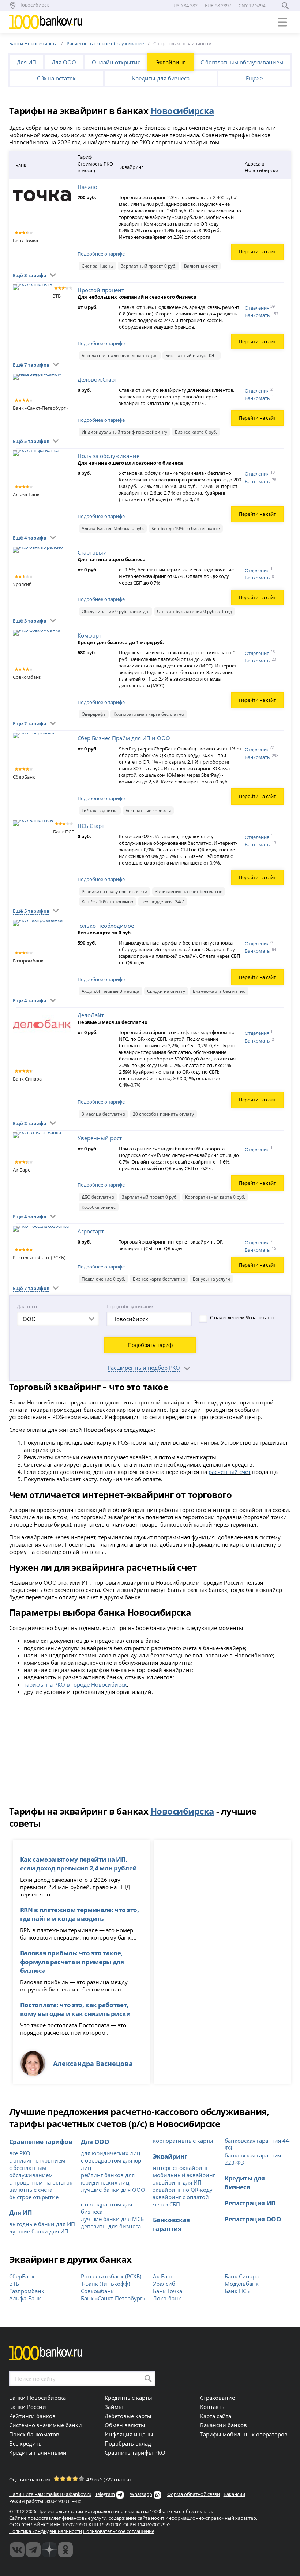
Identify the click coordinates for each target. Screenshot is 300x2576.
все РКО (20, 2153)
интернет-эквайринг (181, 2168)
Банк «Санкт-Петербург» (113, 2298)
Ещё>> (254, 78)
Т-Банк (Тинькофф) (105, 2284)
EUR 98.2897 (218, 5)
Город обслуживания (130, 1306)
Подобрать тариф (150, 1345)
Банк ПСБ (237, 2291)
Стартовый (92, 552)
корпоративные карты (183, 2141)
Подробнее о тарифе (101, 254)
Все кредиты (26, 2443)
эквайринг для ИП (177, 2182)
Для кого (27, 1306)
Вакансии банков (224, 2425)
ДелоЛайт (91, 1015)
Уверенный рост (100, 1138)
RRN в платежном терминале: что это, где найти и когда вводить (80, 1914)
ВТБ (14, 2284)
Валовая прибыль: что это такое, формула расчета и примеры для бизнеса (72, 1962)
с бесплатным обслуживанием (31, 2171)
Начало (87, 187)
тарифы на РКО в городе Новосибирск (75, 1684)
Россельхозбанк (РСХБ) (111, 2276)
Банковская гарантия (172, 2224)
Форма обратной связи (194, 2494)
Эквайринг (171, 62)
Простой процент (101, 290)
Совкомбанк (97, 2291)
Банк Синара (242, 2276)
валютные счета (31, 2190)
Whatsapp (141, 2494)
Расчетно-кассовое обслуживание (105, 43)
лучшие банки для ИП (39, 2231)
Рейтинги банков (32, 2416)
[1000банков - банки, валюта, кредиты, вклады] (65, 2550)
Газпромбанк (27, 2291)
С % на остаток (56, 78)
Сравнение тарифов (41, 2141)
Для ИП (27, 62)
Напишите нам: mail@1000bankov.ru (50, 2494)
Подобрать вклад (128, 2443)
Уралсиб (164, 2284)
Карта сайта (216, 2416)
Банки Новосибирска (33, 43)
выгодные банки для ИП (42, 2224)
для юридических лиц (110, 2153)
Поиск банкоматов (34, 2434)
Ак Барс (163, 2276)
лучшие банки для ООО (113, 2190)
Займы (114, 2407)
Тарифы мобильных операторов (244, 2434)
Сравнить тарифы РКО (135, 2452)
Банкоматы (262, 315)
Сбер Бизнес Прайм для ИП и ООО (124, 738)
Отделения (260, 307)
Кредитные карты (128, 2398)
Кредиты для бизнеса (161, 78)
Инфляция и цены (129, 2434)
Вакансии (234, 2494)
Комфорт (89, 635)
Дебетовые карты (128, 2416)
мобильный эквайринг (184, 2175)
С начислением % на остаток (243, 1317)
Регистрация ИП (250, 2203)
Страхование (217, 2398)
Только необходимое (106, 926)
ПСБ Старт (91, 826)
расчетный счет (230, 1472)
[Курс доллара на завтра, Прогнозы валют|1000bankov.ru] (33, 2550)
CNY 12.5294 (252, 5)
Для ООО (64, 62)
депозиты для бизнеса (111, 2226)
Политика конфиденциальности (46, 2531)
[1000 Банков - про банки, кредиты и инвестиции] (49, 2550)
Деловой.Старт (97, 379)
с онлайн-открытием (37, 2160)
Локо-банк (167, 2298)
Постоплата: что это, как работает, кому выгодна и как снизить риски (75, 2009)
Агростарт (91, 1231)
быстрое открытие (34, 2197)
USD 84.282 (185, 5)
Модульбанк (242, 2284)
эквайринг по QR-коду (183, 2190)
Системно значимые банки (46, 2425)
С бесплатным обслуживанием (242, 62)
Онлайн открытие (116, 62)
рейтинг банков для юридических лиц (108, 2179)
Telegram (105, 2494)
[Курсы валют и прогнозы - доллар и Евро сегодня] (17, 2550)
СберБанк (22, 2276)
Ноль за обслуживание (108, 456)
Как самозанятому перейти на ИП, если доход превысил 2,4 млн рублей (78, 1864)
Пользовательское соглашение (119, 2531)
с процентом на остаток (41, 2182)
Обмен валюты (125, 2425)
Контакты (213, 2407)
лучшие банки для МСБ (112, 2219)
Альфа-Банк (25, 2298)
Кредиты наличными (38, 2452)
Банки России (28, 2407)
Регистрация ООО (253, 2219)
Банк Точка (168, 2291)
